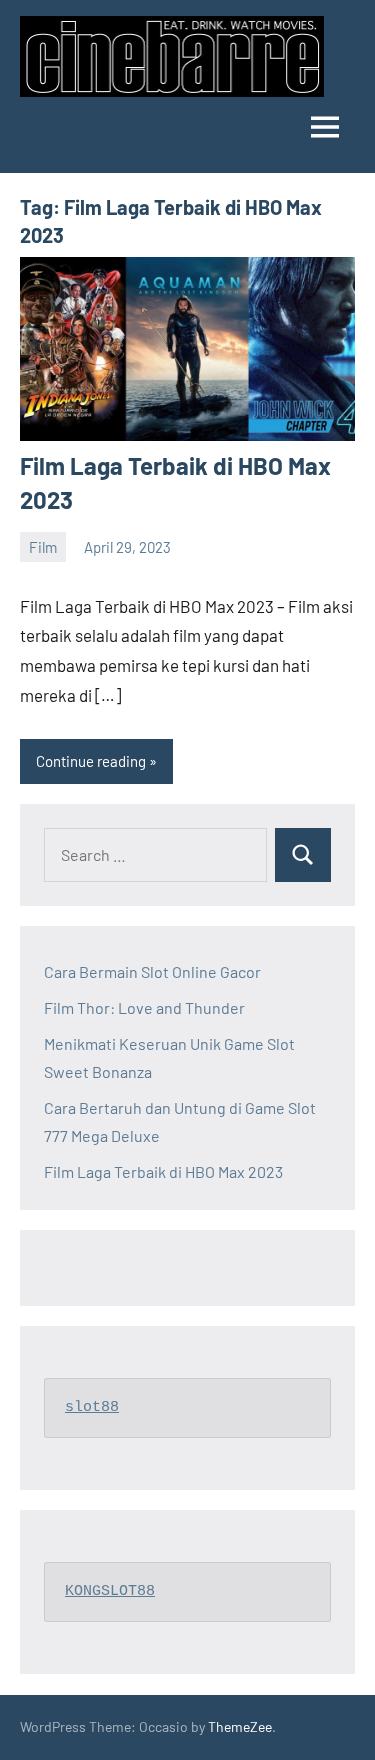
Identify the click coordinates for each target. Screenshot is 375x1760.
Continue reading (91, 761)
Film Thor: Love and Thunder (144, 1007)
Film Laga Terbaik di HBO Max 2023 (163, 1171)
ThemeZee (240, 1726)
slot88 (92, 1407)
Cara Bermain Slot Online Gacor (152, 971)
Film (43, 547)
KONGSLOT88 (110, 1591)
